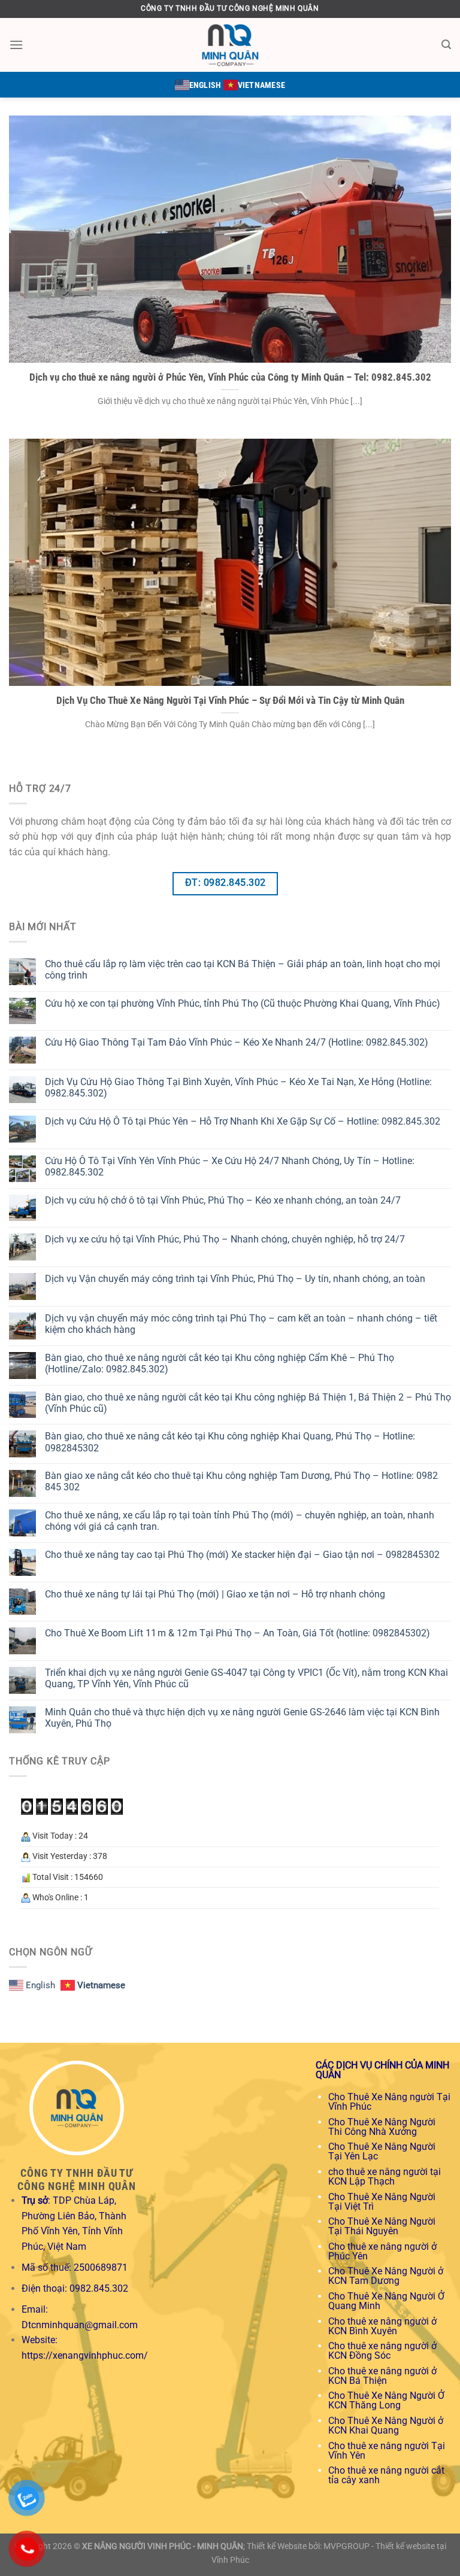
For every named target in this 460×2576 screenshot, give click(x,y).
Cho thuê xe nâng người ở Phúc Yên (382, 2251)
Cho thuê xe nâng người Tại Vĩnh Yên (387, 2451)
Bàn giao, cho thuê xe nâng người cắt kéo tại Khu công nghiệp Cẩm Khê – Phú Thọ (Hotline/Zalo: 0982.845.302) (220, 1363)
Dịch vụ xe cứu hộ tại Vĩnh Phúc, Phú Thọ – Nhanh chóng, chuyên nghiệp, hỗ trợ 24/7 (225, 1239)
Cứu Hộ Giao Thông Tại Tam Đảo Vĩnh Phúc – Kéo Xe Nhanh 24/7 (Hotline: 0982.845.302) (237, 1042)
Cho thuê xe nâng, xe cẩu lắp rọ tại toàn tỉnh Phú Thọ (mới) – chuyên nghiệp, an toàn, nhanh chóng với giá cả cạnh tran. (240, 1521)
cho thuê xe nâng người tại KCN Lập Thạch (385, 2176)
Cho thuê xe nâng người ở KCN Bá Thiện (382, 2376)
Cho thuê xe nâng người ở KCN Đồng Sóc (382, 2351)
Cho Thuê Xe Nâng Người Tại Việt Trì (382, 2202)
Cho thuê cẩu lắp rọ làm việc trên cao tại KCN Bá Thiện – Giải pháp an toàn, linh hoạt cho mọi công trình (243, 970)
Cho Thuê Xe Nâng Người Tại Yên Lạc (382, 2151)
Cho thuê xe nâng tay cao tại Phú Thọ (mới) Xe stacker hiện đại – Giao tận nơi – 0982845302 (242, 1555)
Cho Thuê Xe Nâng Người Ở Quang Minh (386, 2301)
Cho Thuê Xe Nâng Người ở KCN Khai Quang (386, 2425)
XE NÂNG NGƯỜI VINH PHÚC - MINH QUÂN (163, 2546)
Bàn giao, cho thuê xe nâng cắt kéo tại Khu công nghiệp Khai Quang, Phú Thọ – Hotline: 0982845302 (230, 1442)
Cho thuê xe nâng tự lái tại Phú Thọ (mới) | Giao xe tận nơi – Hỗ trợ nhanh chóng (215, 1594)
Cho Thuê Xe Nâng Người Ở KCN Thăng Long (386, 2400)
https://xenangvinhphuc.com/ (85, 2355)
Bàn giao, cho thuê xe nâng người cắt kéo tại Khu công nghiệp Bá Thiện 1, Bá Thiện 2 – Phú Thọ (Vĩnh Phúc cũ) (248, 1403)
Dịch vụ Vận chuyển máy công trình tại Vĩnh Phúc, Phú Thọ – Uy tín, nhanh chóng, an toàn (235, 1279)
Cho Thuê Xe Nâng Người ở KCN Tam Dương (386, 2276)
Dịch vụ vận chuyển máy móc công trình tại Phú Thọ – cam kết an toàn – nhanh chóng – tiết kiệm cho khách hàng (241, 1324)
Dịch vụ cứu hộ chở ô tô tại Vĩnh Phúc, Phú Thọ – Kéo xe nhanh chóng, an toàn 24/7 (223, 1200)
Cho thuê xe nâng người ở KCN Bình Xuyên (382, 2326)
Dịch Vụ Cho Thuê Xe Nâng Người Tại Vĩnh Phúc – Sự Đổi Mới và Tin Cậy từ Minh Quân (230, 701)
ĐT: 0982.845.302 (225, 883)
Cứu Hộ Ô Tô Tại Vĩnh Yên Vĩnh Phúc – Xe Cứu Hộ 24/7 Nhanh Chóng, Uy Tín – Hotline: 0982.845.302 (230, 1167)
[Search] (446, 45)
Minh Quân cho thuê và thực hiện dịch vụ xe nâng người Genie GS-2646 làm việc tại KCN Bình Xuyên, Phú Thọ (242, 1718)
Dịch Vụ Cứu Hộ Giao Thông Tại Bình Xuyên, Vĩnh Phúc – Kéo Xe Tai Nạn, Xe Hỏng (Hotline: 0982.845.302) (238, 1087)
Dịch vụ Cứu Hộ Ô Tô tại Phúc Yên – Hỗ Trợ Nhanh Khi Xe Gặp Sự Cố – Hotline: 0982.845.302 (243, 1121)
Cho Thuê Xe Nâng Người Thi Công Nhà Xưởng (382, 2127)
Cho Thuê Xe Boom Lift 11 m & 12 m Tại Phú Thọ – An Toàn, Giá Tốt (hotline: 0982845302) (237, 1633)
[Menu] (16, 45)
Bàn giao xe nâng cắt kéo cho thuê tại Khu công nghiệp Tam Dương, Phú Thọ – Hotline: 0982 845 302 (241, 1481)
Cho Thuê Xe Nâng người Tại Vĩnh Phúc (389, 2102)
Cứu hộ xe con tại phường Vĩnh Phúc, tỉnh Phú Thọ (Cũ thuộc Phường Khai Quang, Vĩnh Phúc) (243, 1003)
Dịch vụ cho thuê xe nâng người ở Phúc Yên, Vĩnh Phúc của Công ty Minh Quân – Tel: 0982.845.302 (230, 377)
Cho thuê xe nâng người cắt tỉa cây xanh (386, 2475)
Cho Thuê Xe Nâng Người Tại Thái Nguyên (382, 2226)
